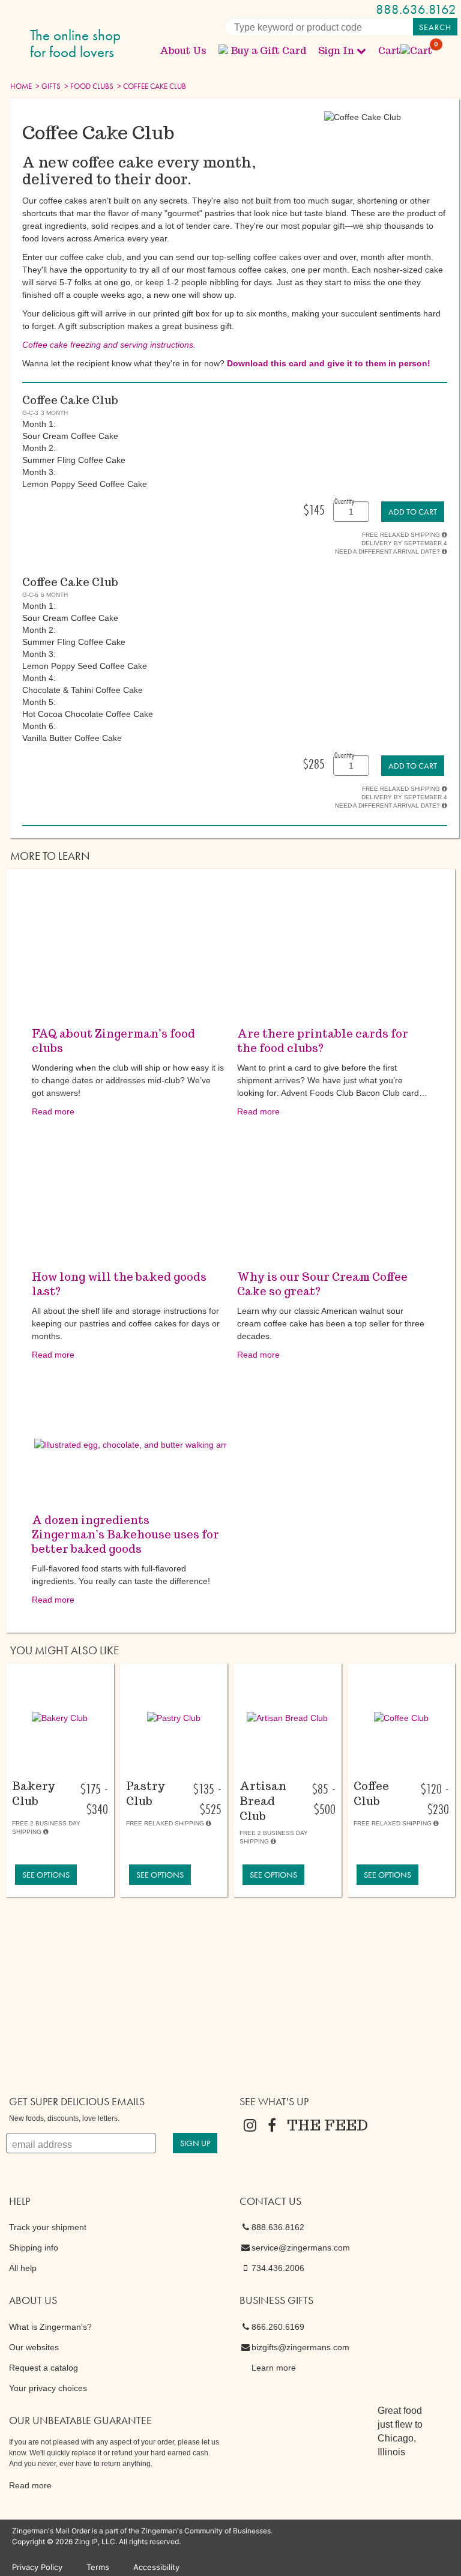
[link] (413, 512)
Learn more (274, 2368)
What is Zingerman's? (50, 2327)
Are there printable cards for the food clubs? (323, 1041)
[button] (60, 1718)
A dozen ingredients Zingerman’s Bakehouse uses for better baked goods (125, 1534)
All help (23, 2268)
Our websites (34, 2347)
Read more (53, 1111)
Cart (406, 51)
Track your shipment (48, 2227)
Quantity (344, 501)
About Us (183, 51)
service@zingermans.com (301, 2248)
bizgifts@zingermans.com (300, 2347)
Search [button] (435, 27)
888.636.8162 (416, 9)
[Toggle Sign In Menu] (361, 50)
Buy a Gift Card (268, 51)
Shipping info (34, 2248)
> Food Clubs (88, 86)
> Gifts (47, 86)
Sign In (336, 51)
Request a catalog (44, 2368)
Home (21, 86)
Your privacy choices (48, 2388)
